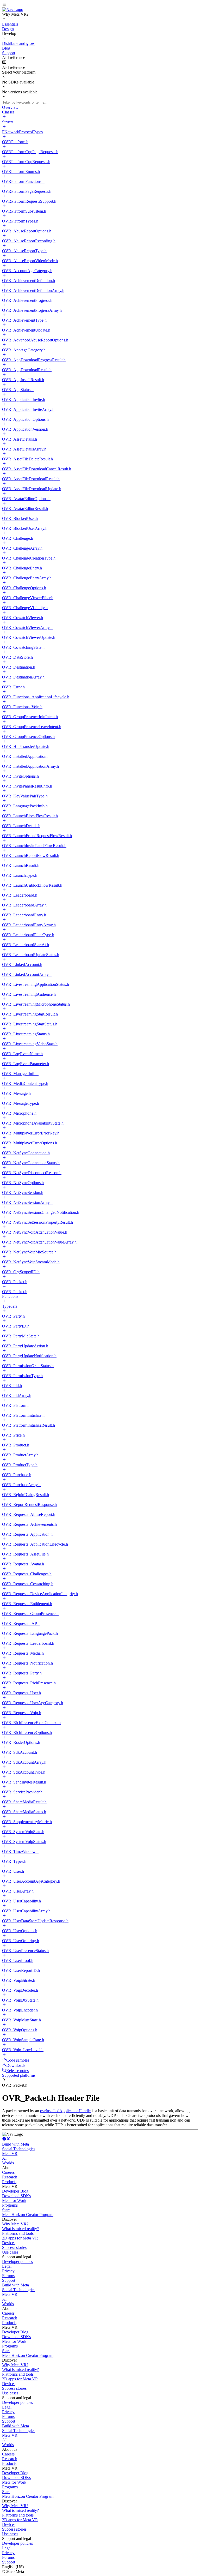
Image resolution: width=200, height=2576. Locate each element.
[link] (13, 10)
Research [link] (10, 2177)
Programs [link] (10, 2205)
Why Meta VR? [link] (15, 2224)
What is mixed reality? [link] (20, 2229)
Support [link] (9, 2280)
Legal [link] (7, 2266)
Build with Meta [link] (15, 2144)
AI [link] (4, 2158)
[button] (100, 5)
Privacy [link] (8, 2271)
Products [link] (9, 2182)
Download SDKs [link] (16, 2196)
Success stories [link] (14, 2247)
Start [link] (6, 2210)
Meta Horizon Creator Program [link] (28, 2215)
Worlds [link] (8, 2163)
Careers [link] (8, 2172)
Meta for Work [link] (14, 2200)
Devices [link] (9, 2243)
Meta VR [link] (10, 2154)
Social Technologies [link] (19, 2149)
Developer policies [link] (17, 2262)
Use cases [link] (10, 2252)
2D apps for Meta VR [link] (20, 2238)
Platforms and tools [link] (18, 2233)
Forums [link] (8, 2276)
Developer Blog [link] (15, 2191)
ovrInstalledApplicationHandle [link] (65, 2111)
